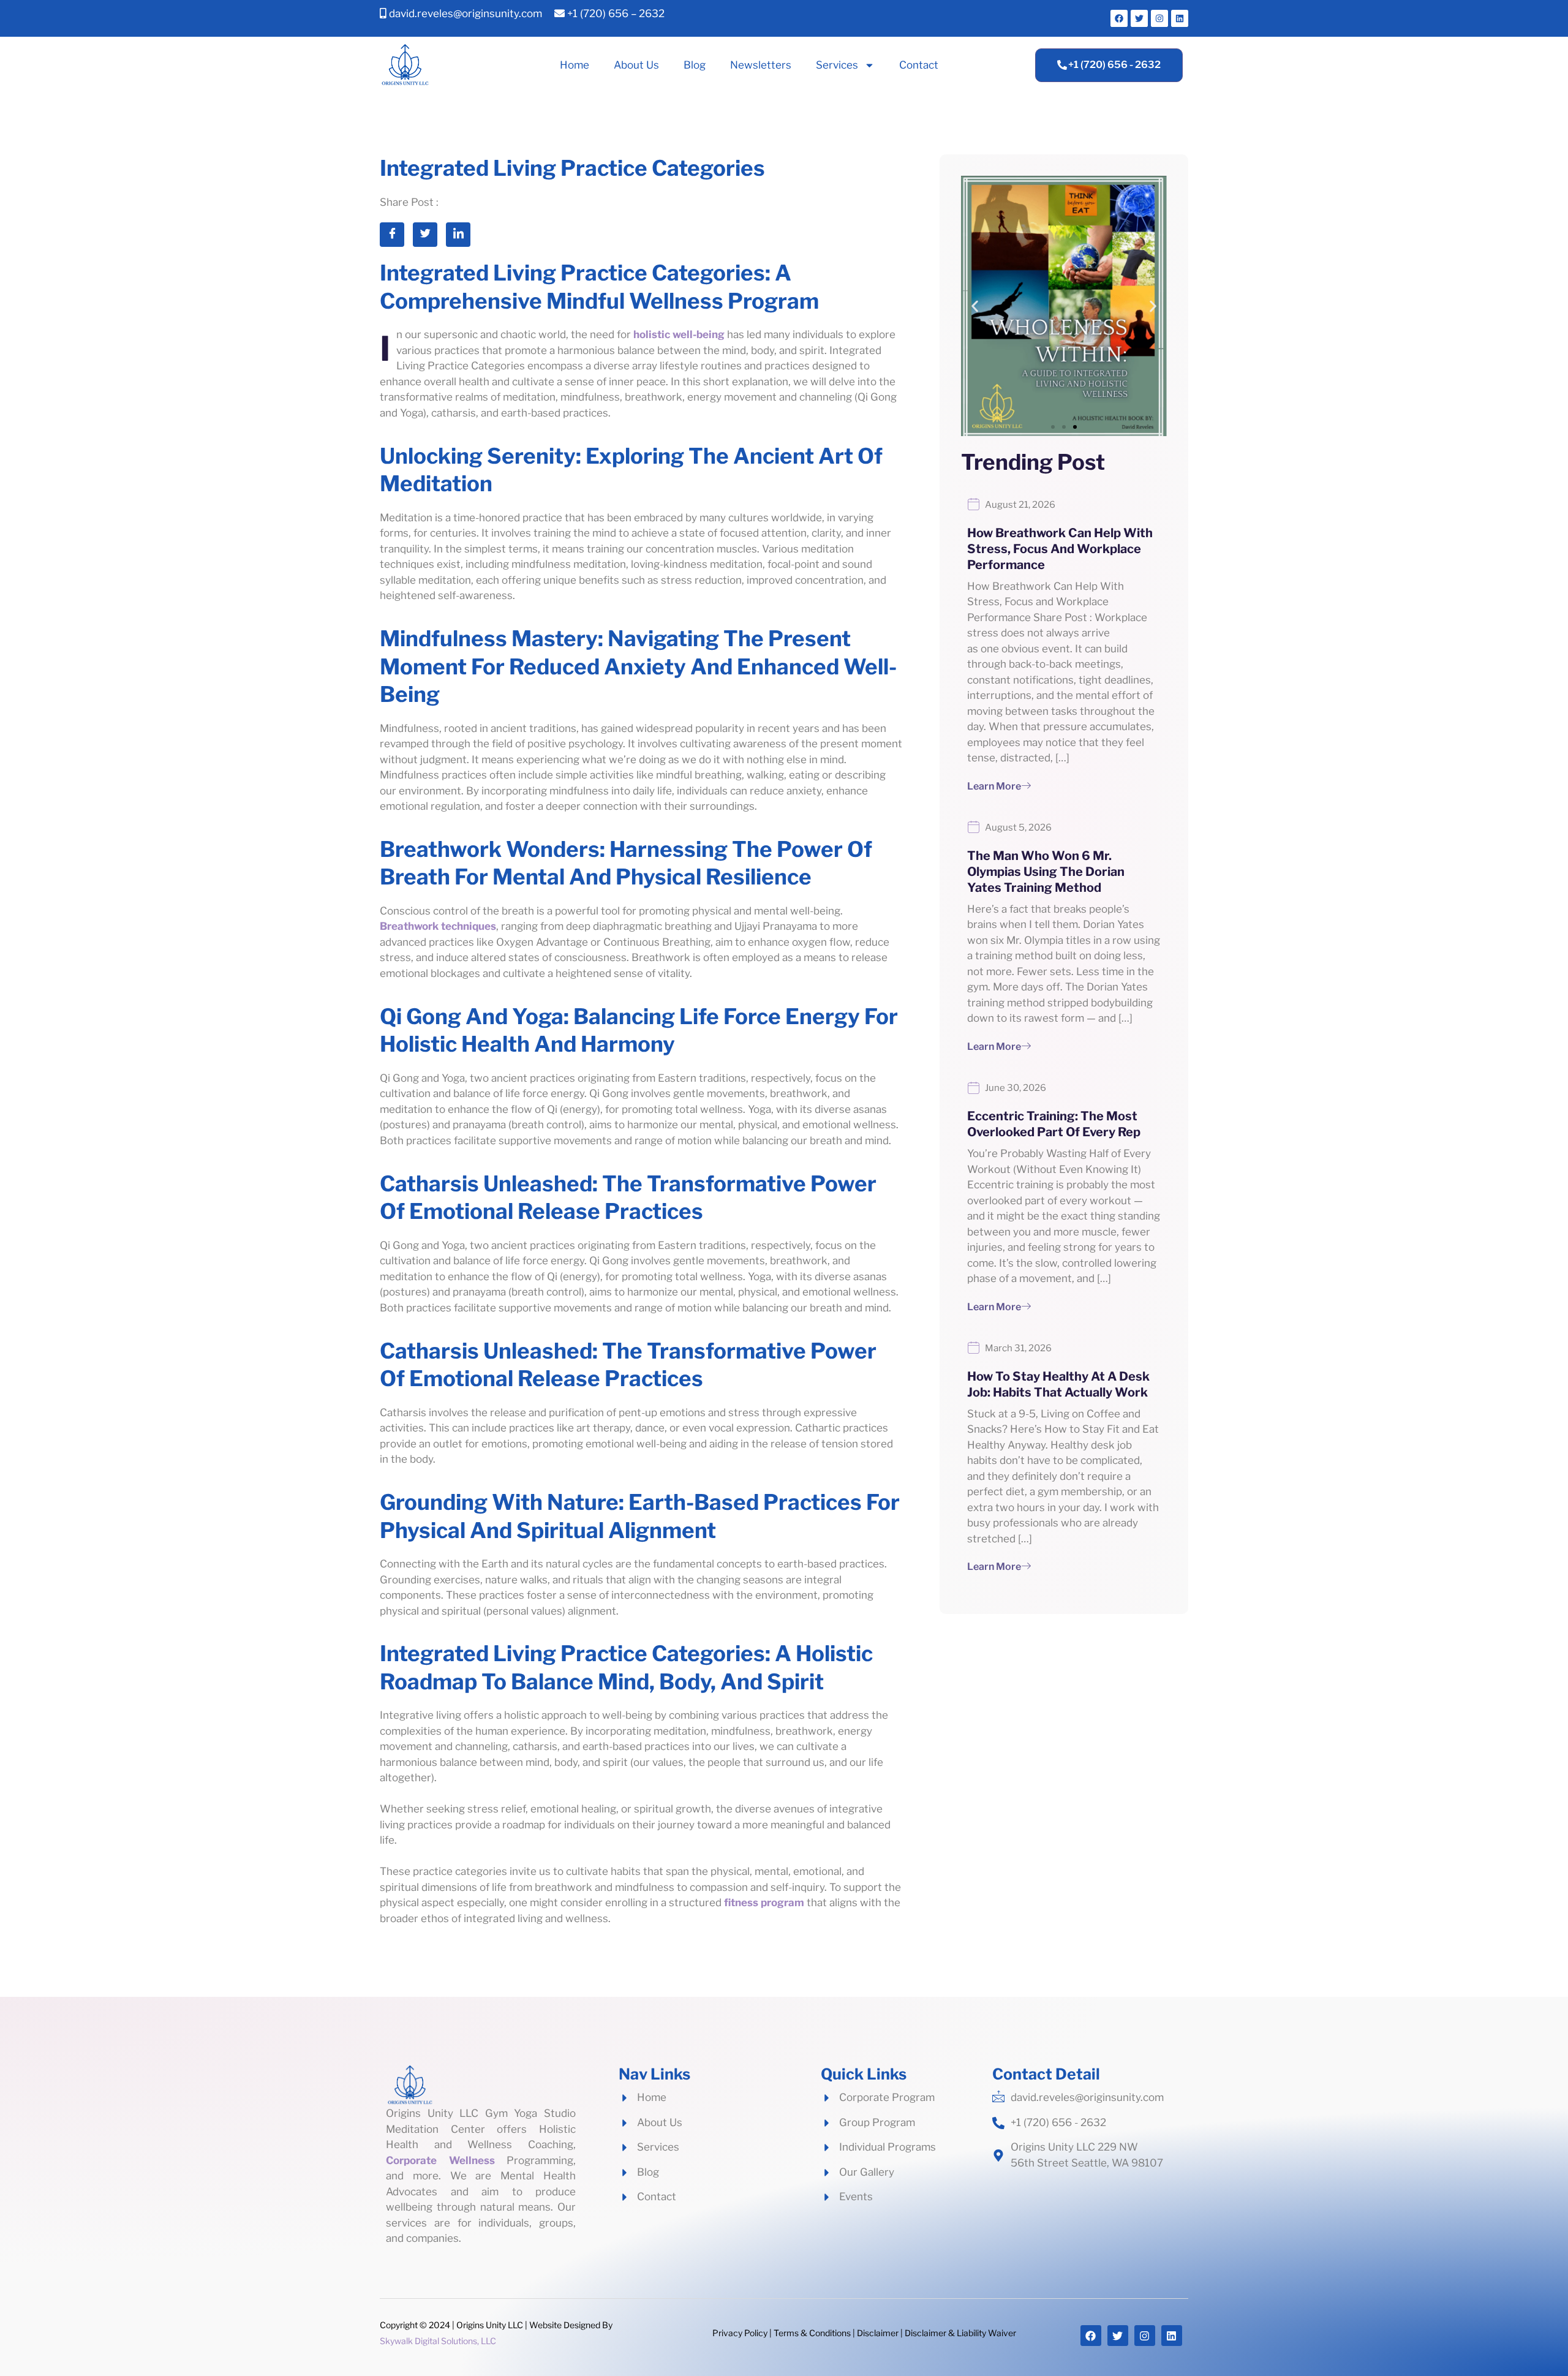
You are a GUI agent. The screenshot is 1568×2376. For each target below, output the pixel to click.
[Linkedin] (1180, 18)
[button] (1053, 427)
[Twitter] (1139, 18)
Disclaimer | (880, 2333)
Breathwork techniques (438, 926)
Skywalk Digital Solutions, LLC (438, 2341)
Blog (695, 65)
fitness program (764, 1903)
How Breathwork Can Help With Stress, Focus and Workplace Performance (1060, 549)
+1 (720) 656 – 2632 (615, 13)
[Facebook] (1119, 18)
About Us (636, 65)
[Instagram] (1159, 18)
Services (837, 65)
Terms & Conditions (812, 2333)
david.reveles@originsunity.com (464, 13)
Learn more (994, 786)
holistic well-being (679, 334)
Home (575, 65)
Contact (919, 65)
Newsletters (761, 65)
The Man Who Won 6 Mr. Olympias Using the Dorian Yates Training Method (1046, 872)
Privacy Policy (740, 2333)
